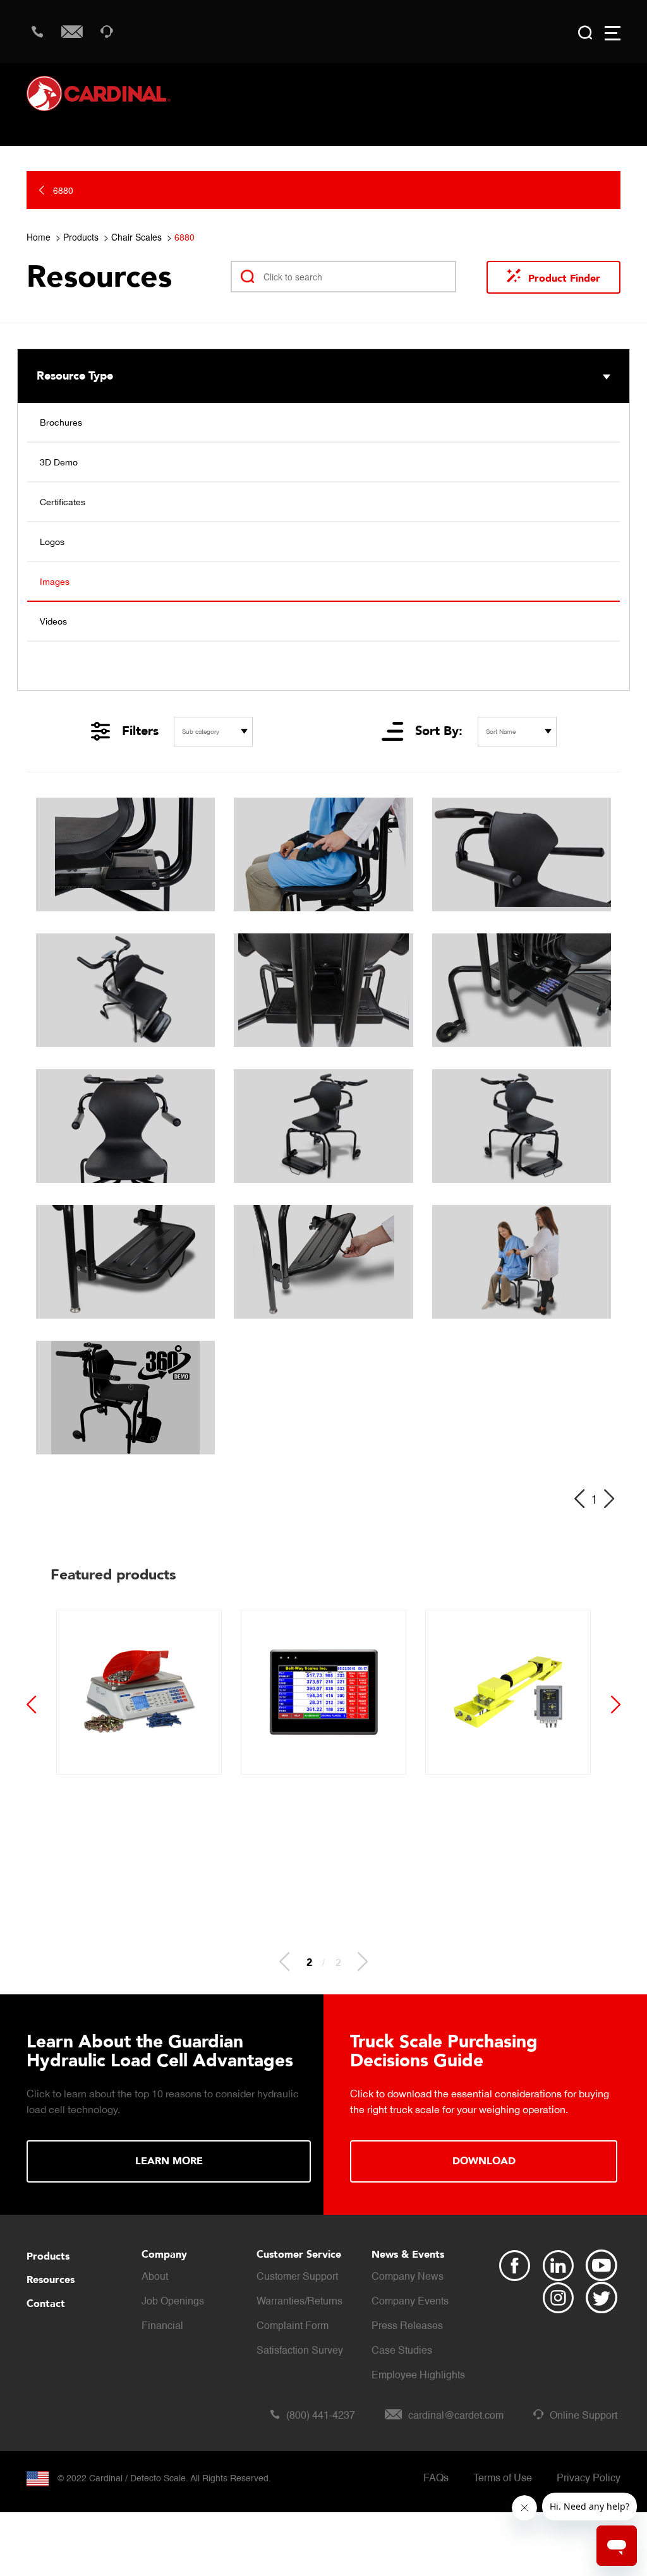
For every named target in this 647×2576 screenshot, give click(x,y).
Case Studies (402, 2351)
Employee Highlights (418, 2376)
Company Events (410, 2302)
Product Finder (564, 279)
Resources (51, 2280)
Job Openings (173, 2302)
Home (39, 237)
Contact (46, 2304)
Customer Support (297, 2277)
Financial (162, 2327)
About (155, 2277)
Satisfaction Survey (300, 2351)
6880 (184, 237)
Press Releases (407, 2327)
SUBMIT (171, 2155)
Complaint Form (293, 2327)
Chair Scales (136, 237)
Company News (408, 2277)
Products (81, 237)
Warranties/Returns (299, 2302)
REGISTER (484, 2142)
